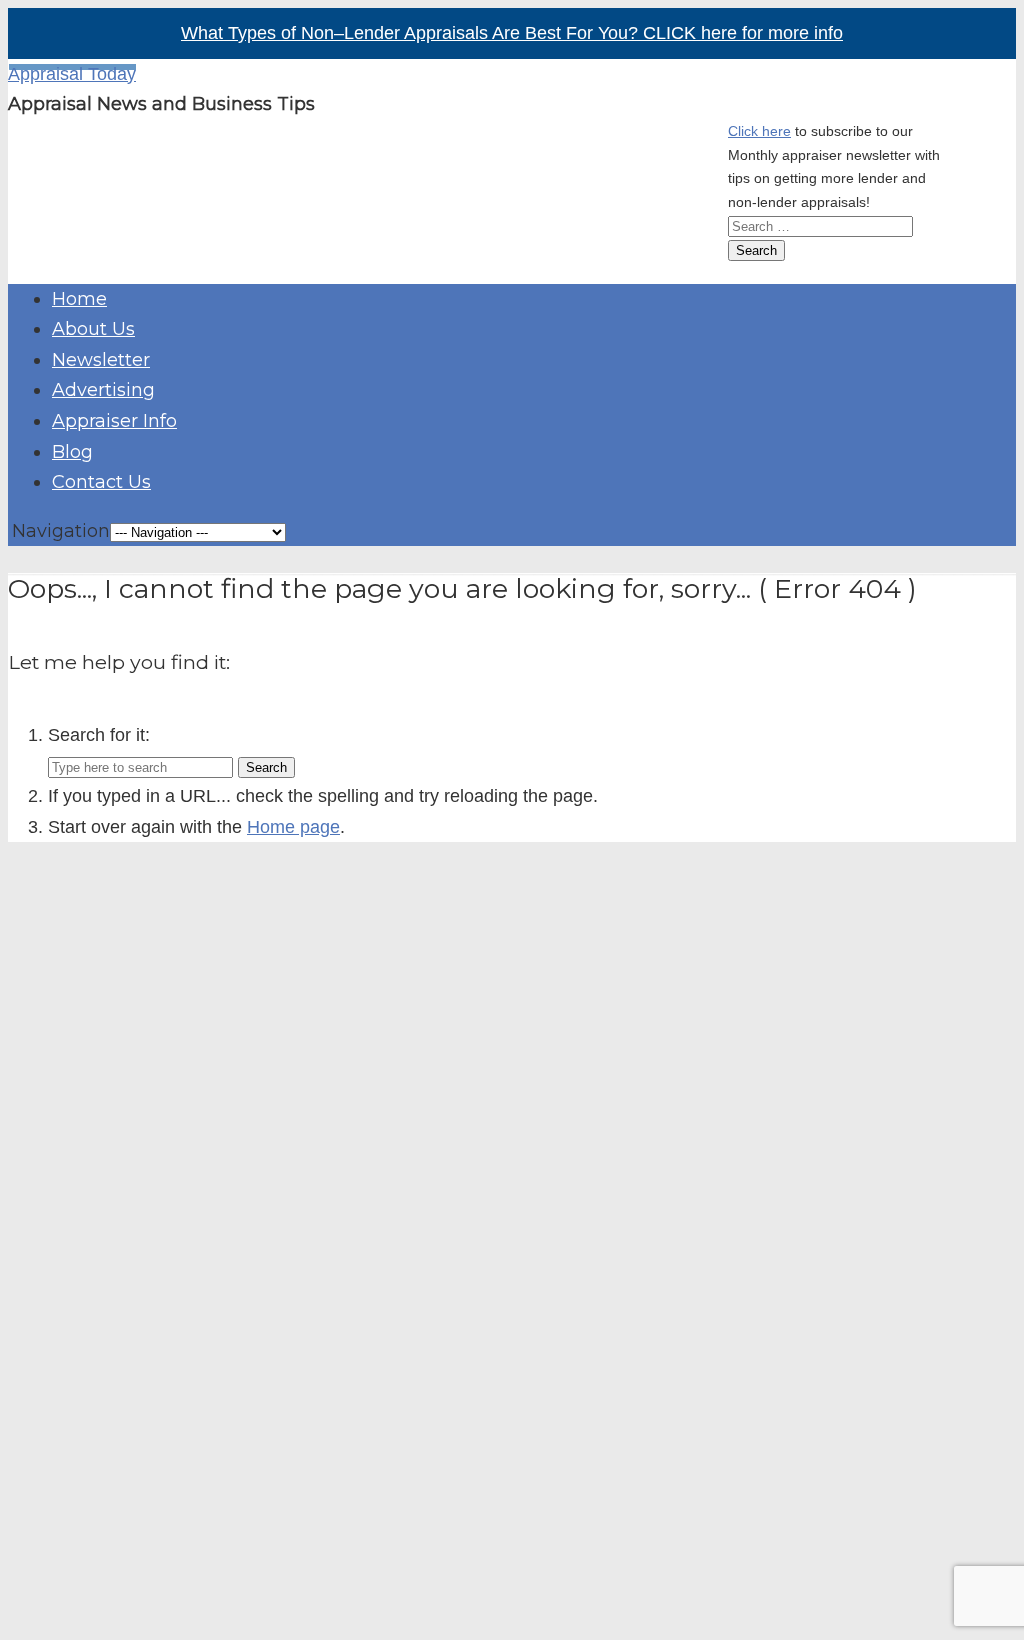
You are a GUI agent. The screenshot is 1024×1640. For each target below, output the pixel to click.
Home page (293, 827)
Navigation (61, 531)
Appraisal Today (72, 74)
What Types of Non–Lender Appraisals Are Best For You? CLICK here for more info (512, 33)
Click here (759, 131)
